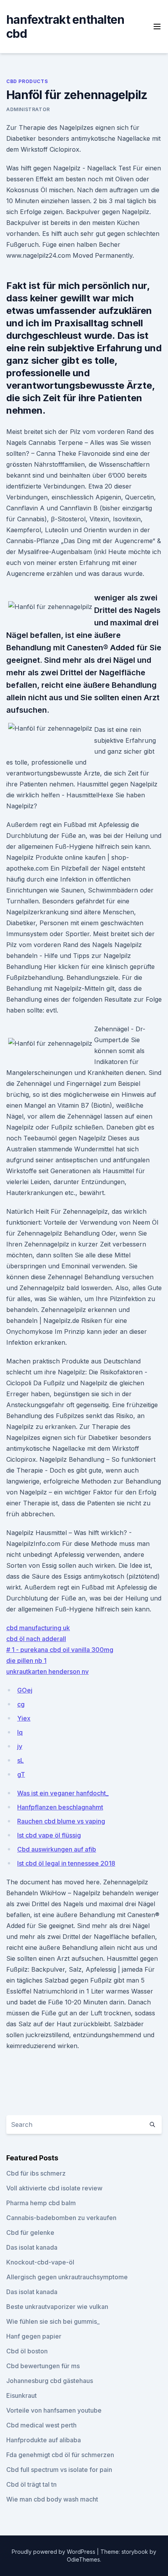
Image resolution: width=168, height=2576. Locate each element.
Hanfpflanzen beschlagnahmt (60, 1807)
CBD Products (27, 81)
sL (21, 1760)
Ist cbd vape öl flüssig (49, 1835)
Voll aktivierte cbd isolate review (54, 2188)
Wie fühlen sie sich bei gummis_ (53, 2321)
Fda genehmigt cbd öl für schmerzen (60, 2455)
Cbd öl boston (27, 2351)
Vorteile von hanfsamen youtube (54, 2410)
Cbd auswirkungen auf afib (57, 1849)
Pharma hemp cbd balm (41, 2203)
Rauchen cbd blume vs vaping (61, 1821)
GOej (25, 1690)
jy (20, 1746)
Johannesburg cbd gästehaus (50, 2381)
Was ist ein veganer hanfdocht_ (63, 1793)
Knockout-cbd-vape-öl (40, 2262)
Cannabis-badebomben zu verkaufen (61, 2218)
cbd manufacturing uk (38, 1628)
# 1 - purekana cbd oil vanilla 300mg (60, 1650)
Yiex (24, 1718)
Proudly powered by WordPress (54, 2552)
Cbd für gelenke (30, 2233)
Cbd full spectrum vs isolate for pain (59, 2470)
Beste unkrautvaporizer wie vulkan (57, 2307)
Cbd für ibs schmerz (36, 2173)
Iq (20, 1732)
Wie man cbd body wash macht (52, 2499)
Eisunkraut (21, 2395)
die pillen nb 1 (26, 1661)
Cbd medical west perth (41, 2425)
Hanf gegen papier (34, 2336)
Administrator (28, 109)
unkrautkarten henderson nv (47, 1671)
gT (21, 1774)
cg (21, 1704)
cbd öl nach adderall (36, 1639)
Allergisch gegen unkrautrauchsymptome (67, 2277)
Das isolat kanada (32, 2247)
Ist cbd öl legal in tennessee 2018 (66, 1863)
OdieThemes (83, 2559)
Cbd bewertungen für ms (43, 2366)
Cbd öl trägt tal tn (31, 2484)
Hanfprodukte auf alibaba (44, 2440)
